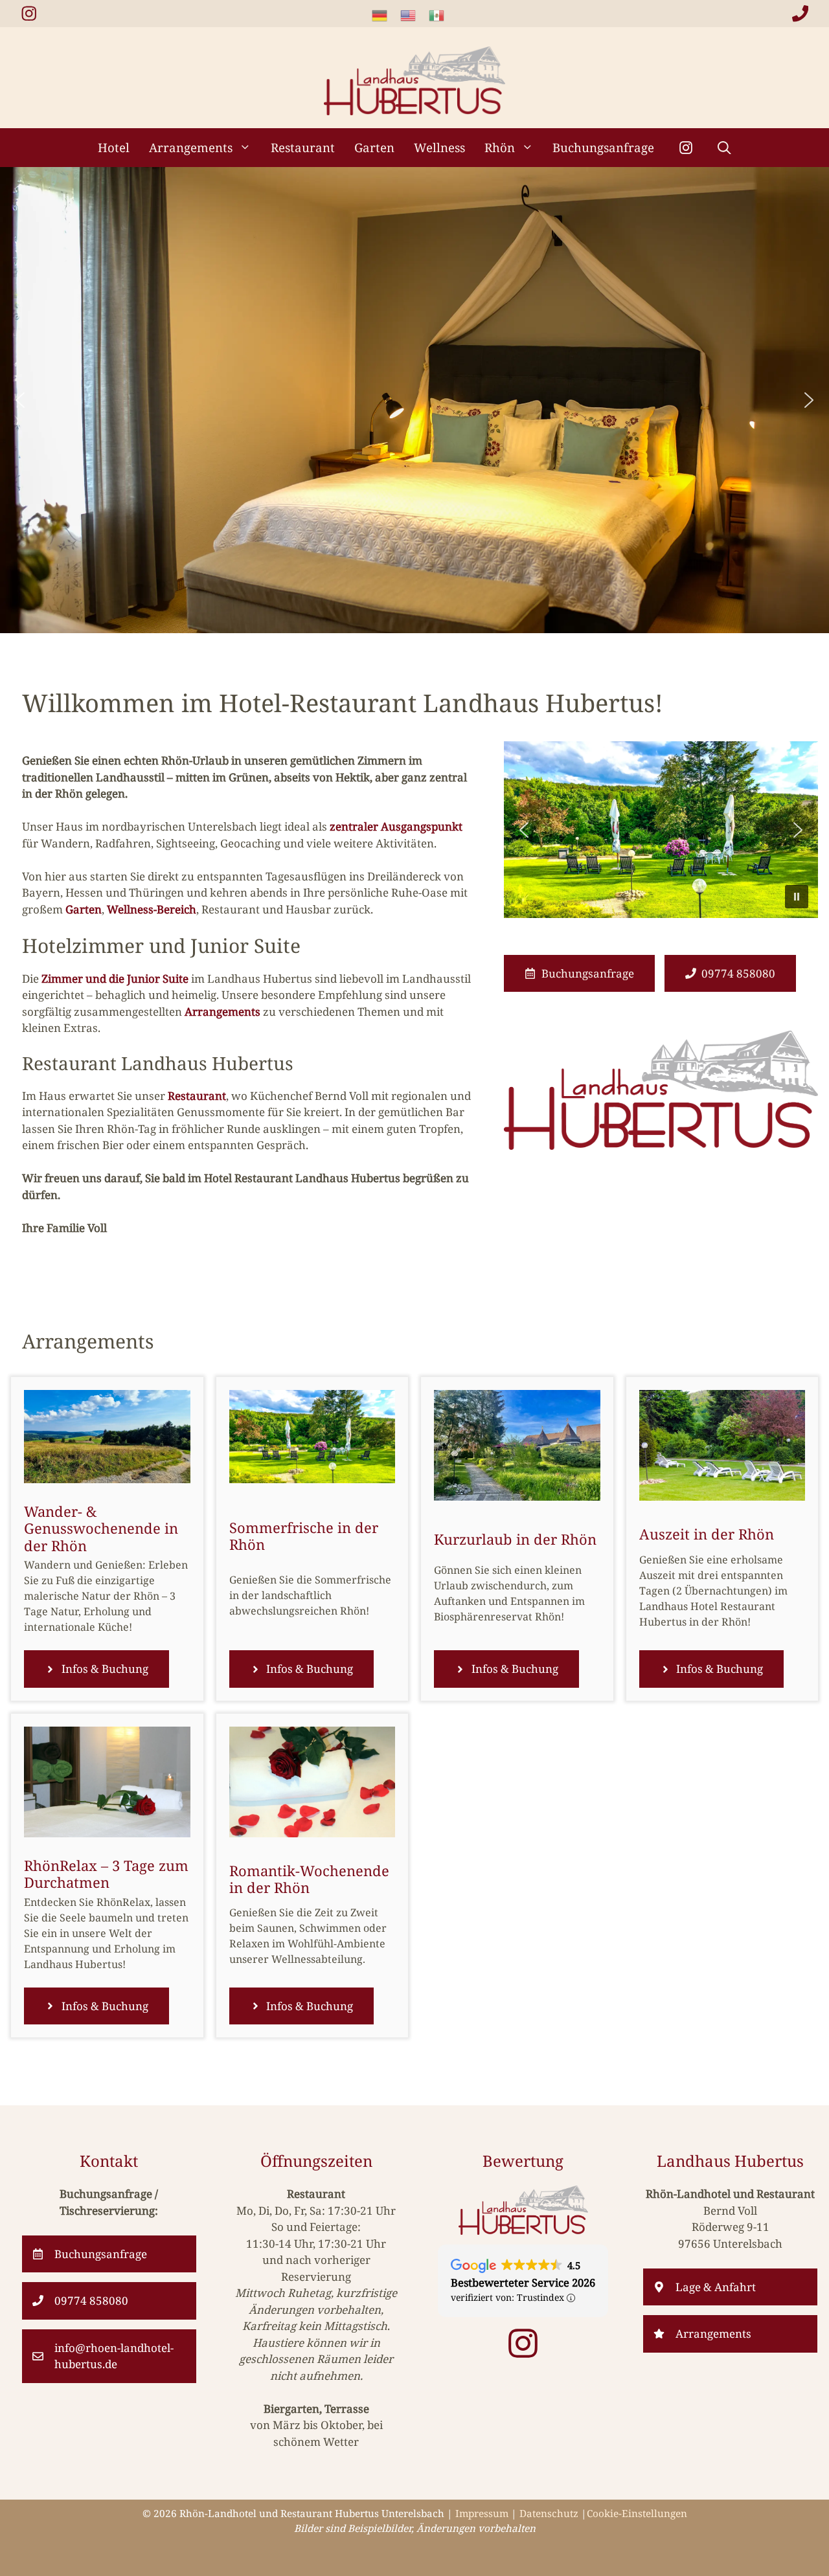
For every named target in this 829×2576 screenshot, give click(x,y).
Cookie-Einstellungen (637, 2513)
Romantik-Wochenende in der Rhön (309, 1879)
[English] (414, 15)
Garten (374, 147)
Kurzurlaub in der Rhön (515, 1539)
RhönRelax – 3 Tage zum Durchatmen (106, 1874)
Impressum (482, 2513)
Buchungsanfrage (603, 147)
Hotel (114, 147)
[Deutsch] (386, 15)
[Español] (443, 15)
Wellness (439, 147)
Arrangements (191, 147)
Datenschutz (549, 2513)
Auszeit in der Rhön (707, 1534)
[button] (724, 148)
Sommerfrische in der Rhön (304, 1536)
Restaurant (303, 147)
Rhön (500, 147)
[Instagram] (686, 148)
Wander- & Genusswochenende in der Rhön (101, 1528)
